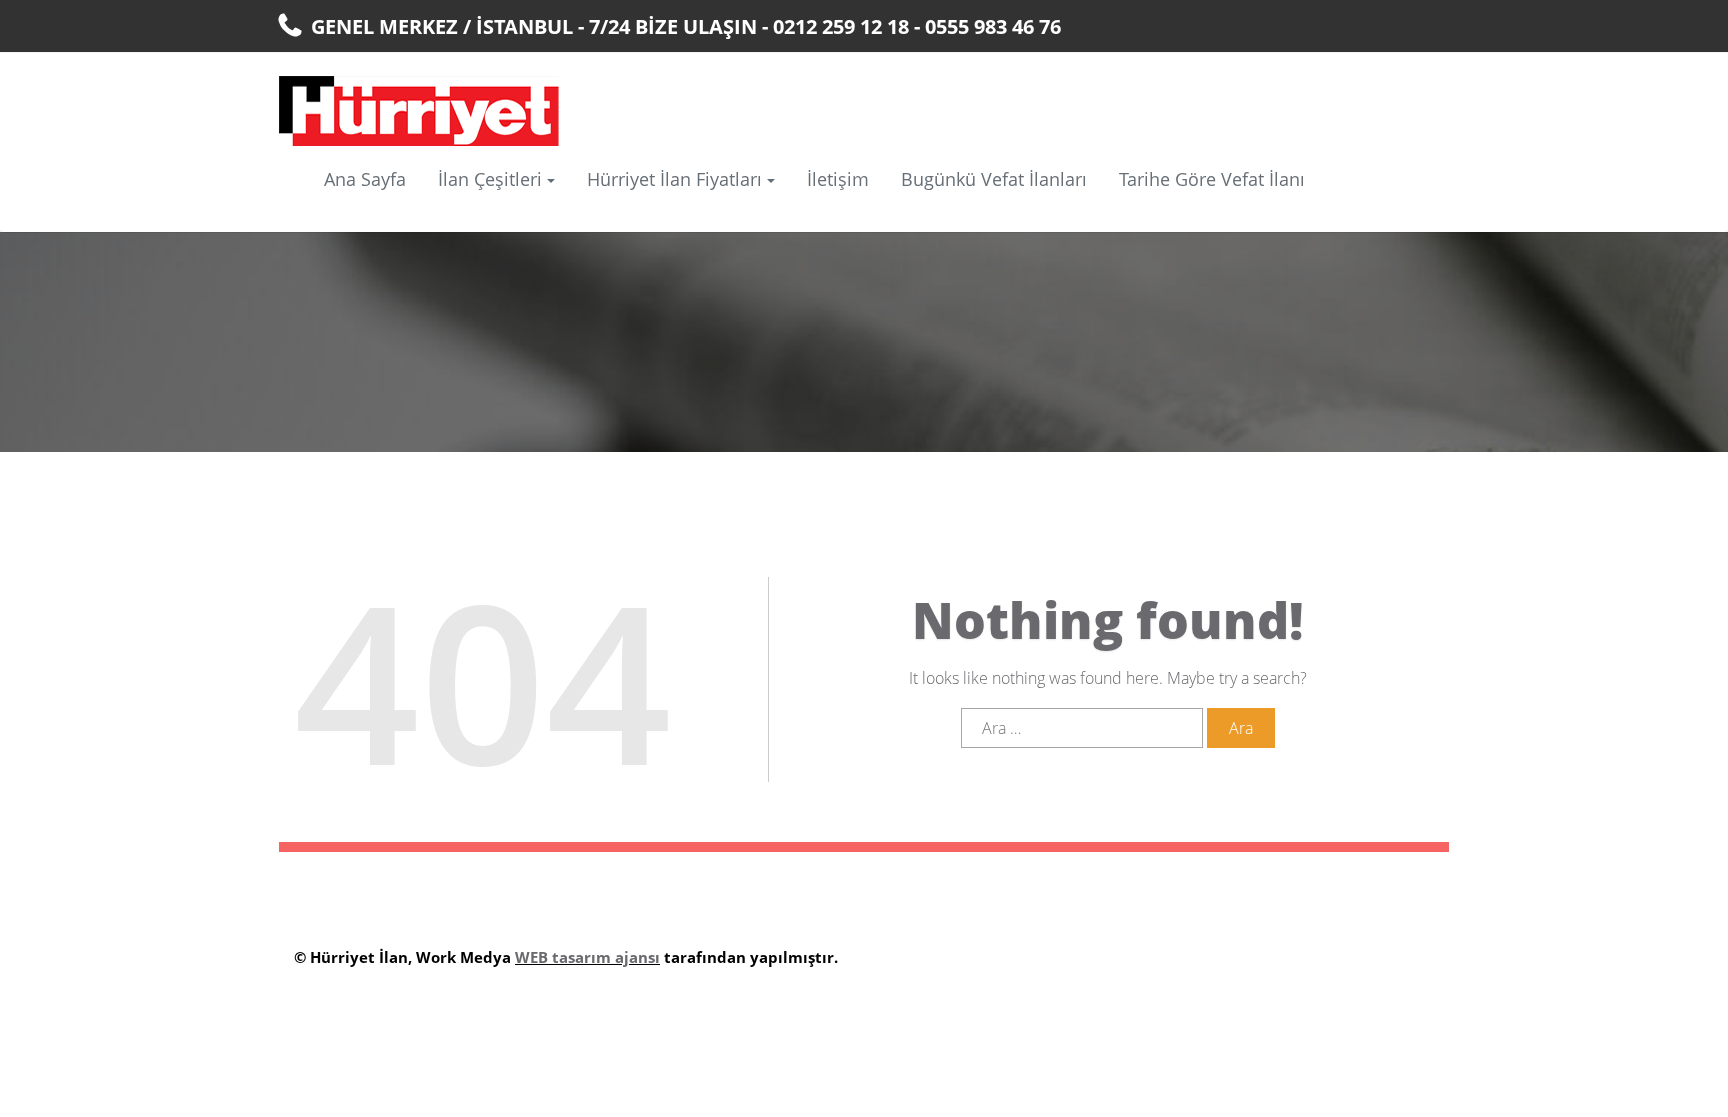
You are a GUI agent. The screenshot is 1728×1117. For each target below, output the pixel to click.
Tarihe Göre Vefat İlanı (1212, 179)
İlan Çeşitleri (490, 179)
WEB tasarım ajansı (587, 957)
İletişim (838, 179)
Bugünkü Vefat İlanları (994, 179)
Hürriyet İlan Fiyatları (674, 179)
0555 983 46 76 (993, 26)
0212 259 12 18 (841, 26)
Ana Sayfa (365, 179)
